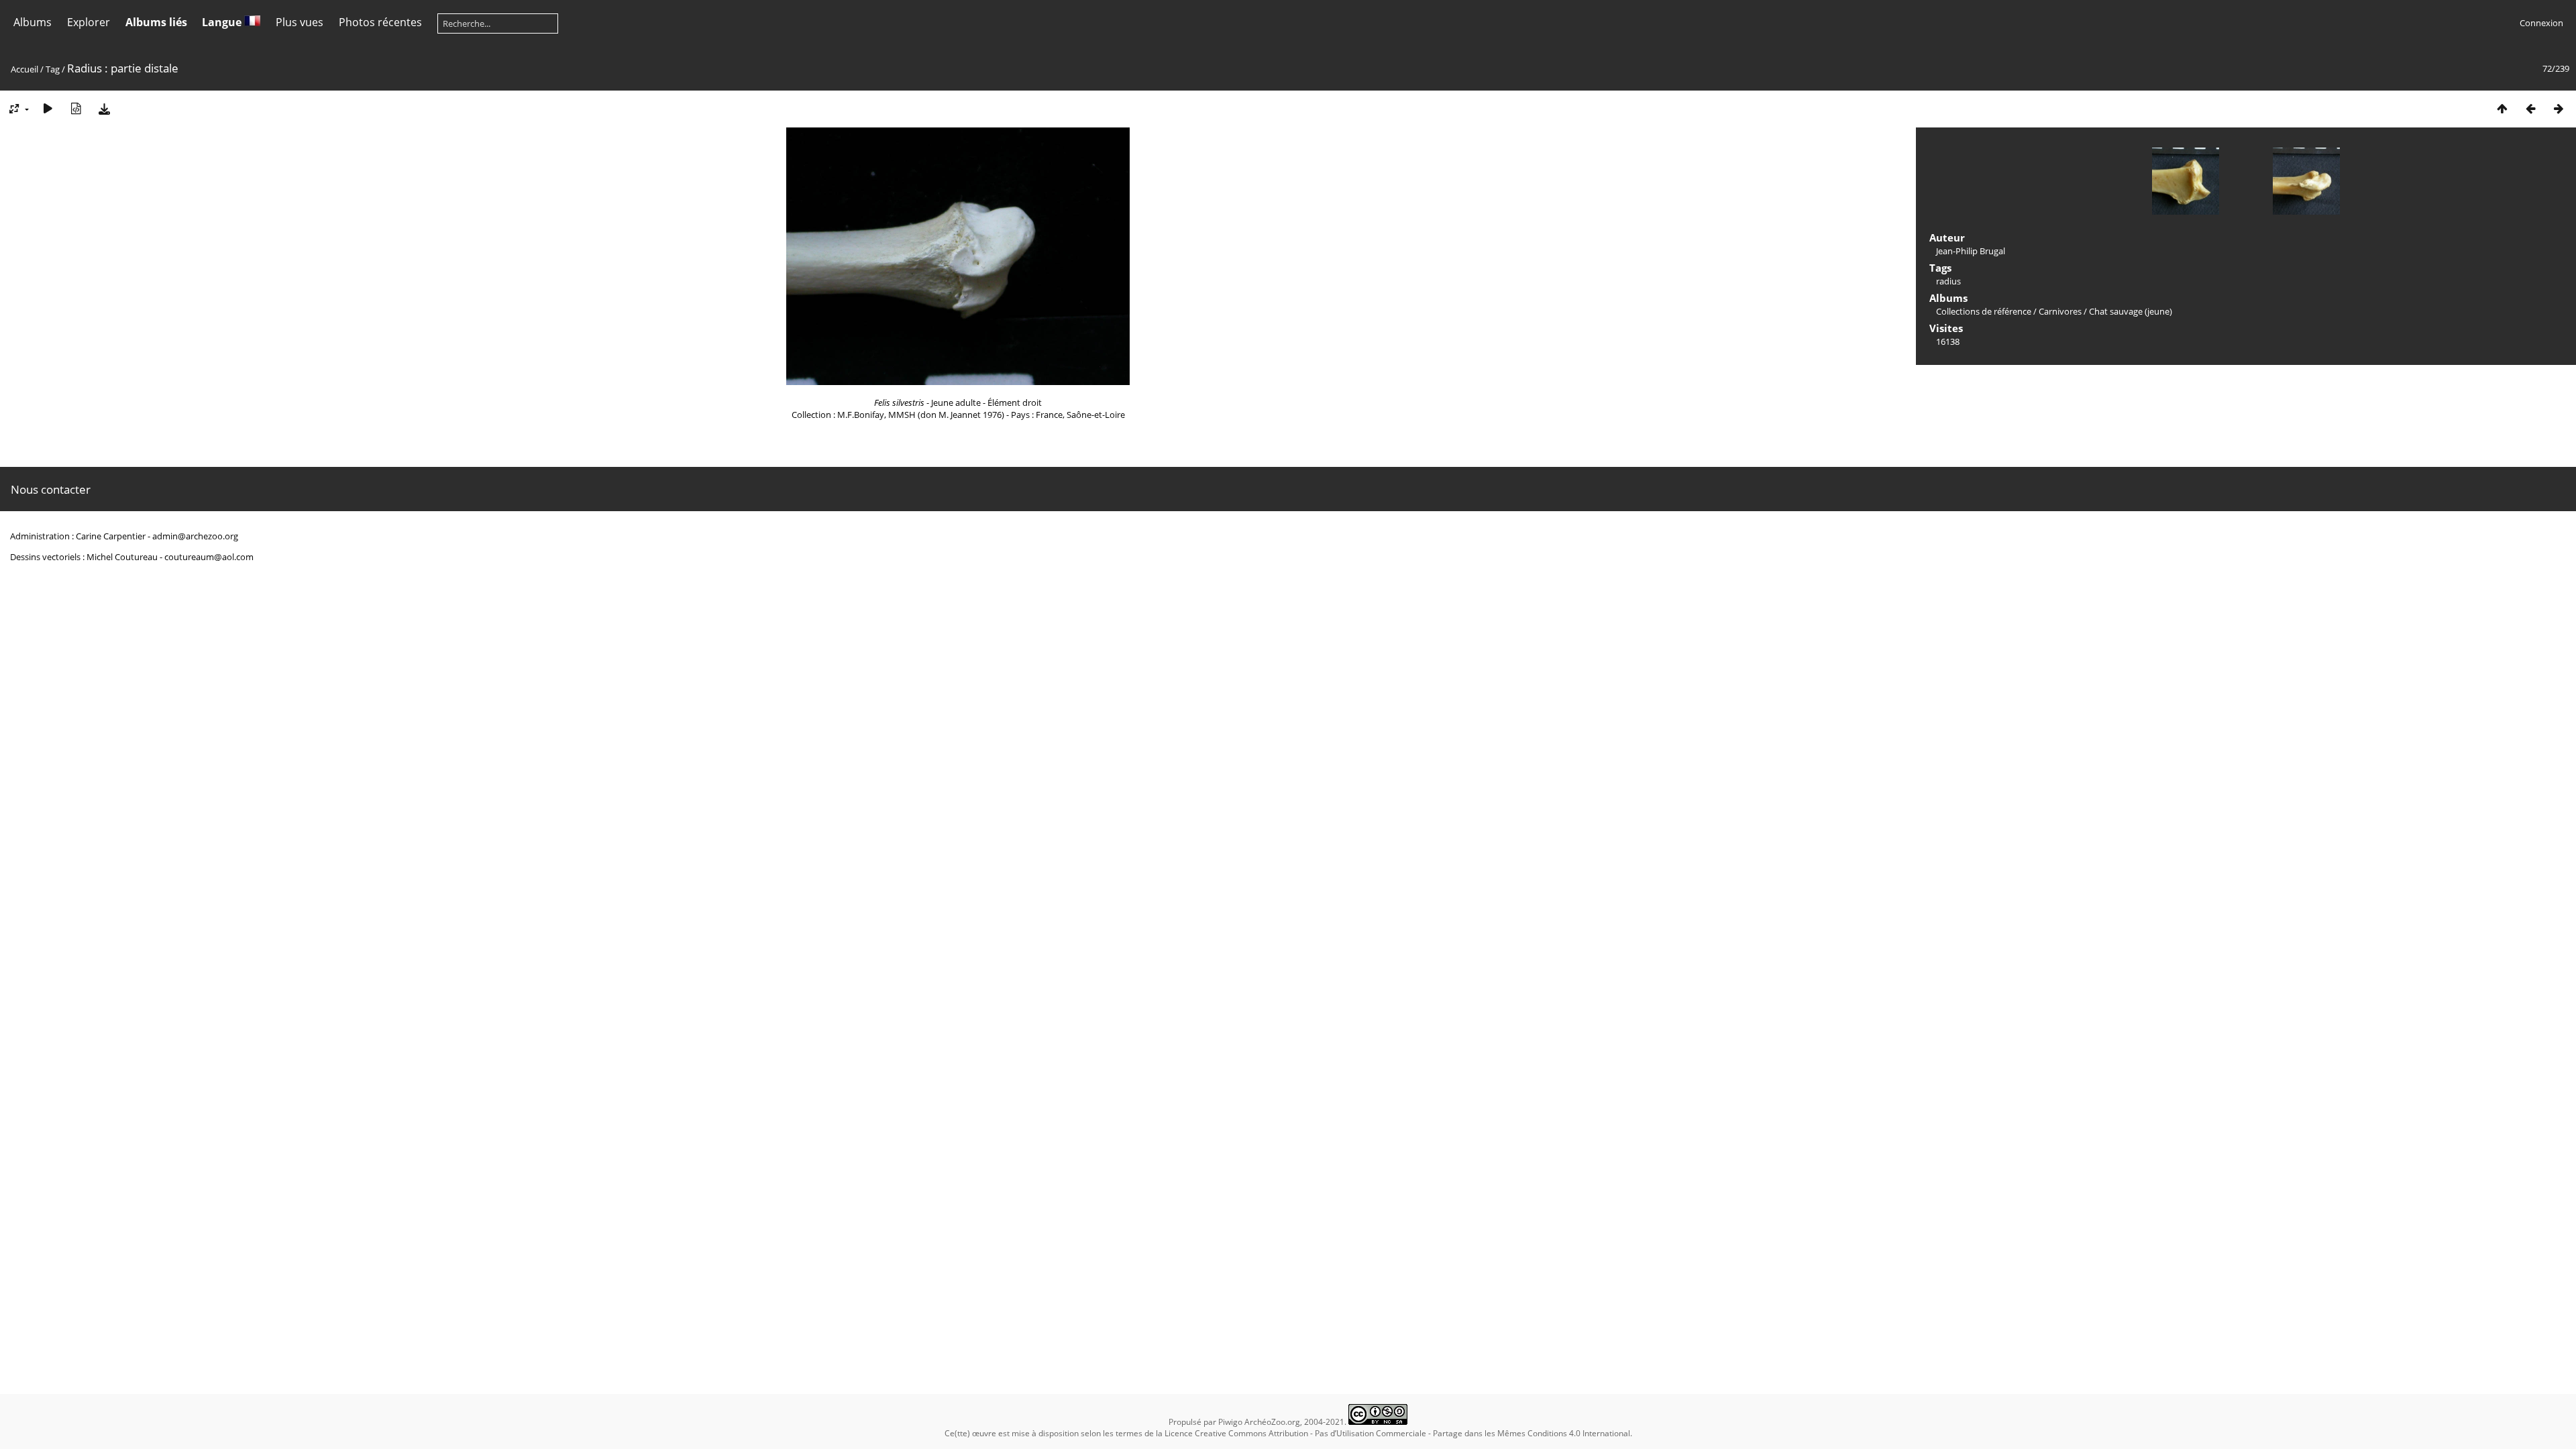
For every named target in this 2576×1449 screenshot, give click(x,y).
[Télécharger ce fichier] (104, 108)
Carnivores (2060, 311)
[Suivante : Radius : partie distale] (2559, 108)
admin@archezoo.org (195, 536)
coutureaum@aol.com (209, 557)
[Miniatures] (2502, 108)
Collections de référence (1984, 311)
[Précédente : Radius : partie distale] (2530, 108)
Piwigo (1230, 1422)
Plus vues (300, 22)
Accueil (24, 69)
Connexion (2541, 23)
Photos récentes (380, 22)
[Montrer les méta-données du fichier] (76, 108)
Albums (33, 22)
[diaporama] (48, 108)
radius (1948, 281)
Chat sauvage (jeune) (2131, 311)
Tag (53, 69)
